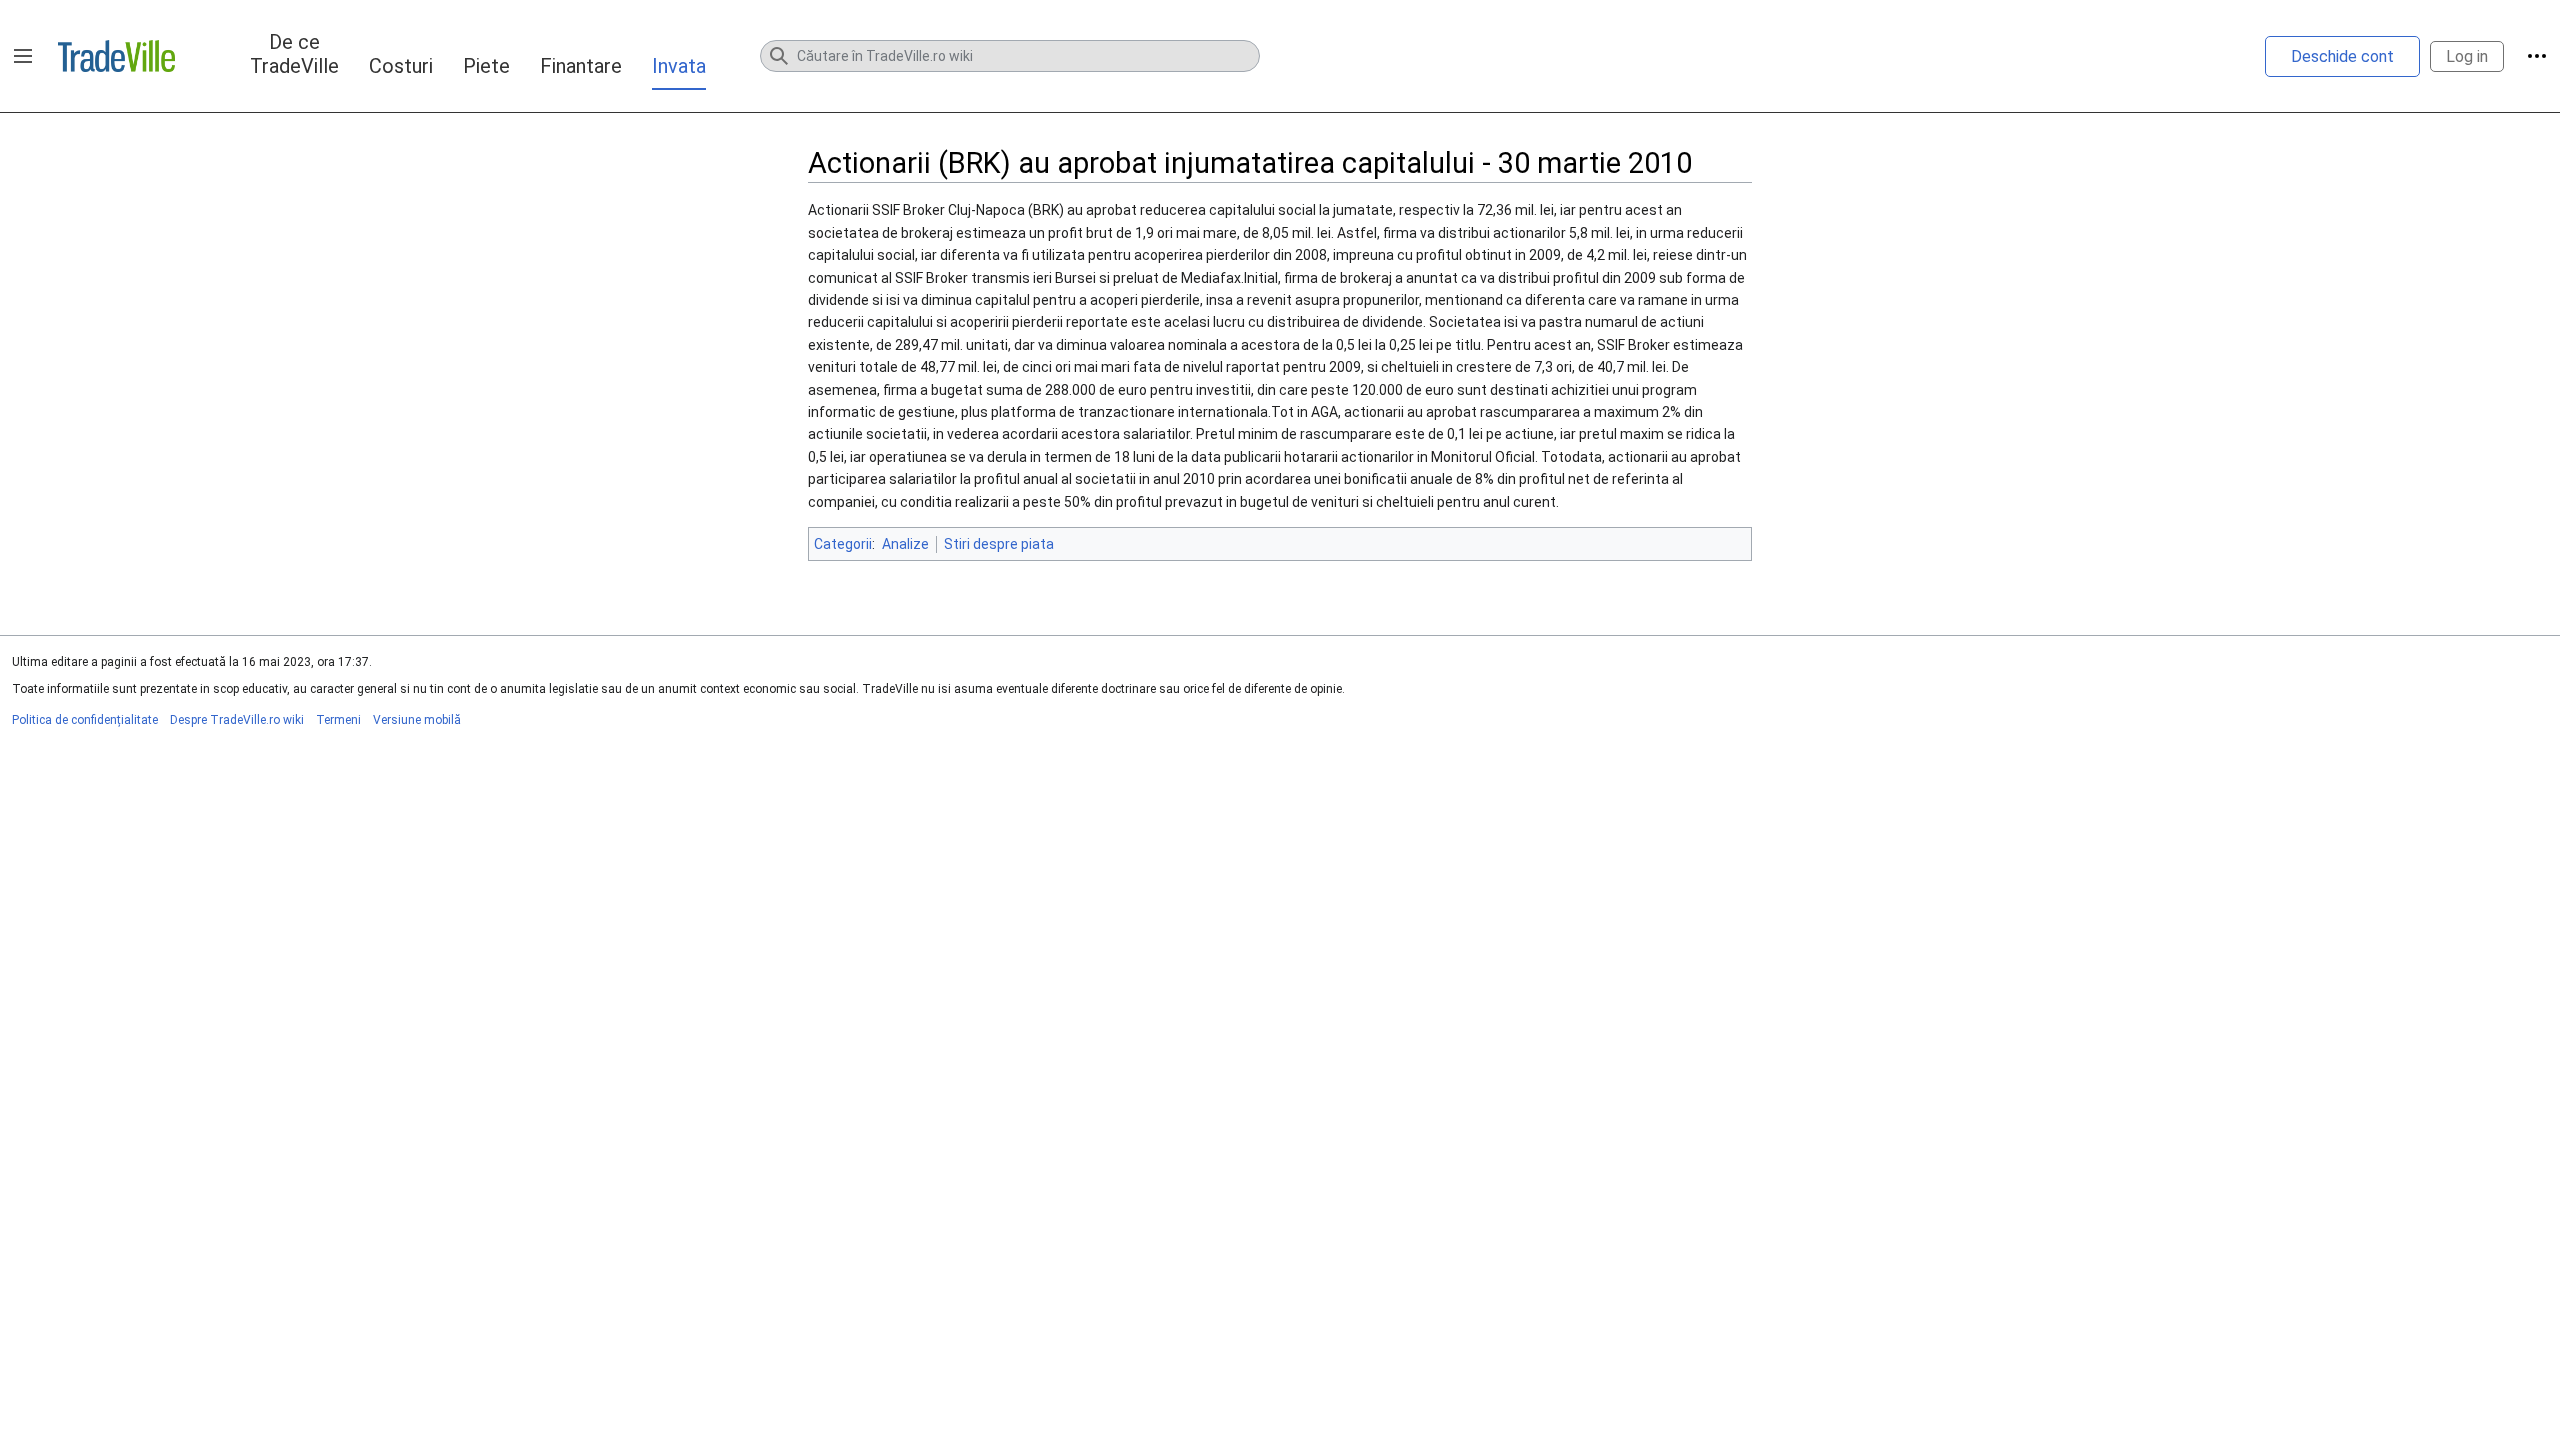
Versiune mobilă (417, 720)
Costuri (401, 66)
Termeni (338, 720)
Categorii (843, 544)
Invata (679, 66)
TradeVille (116, 56)
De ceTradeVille (294, 54)
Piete (486, 66)
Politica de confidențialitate (85, 720)
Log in (2467, 56)
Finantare (581, 66)
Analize (905, 544)
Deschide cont (2342, 56)
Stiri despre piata (999, 544)
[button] (23, 56)
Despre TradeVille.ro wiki (237, 720)
